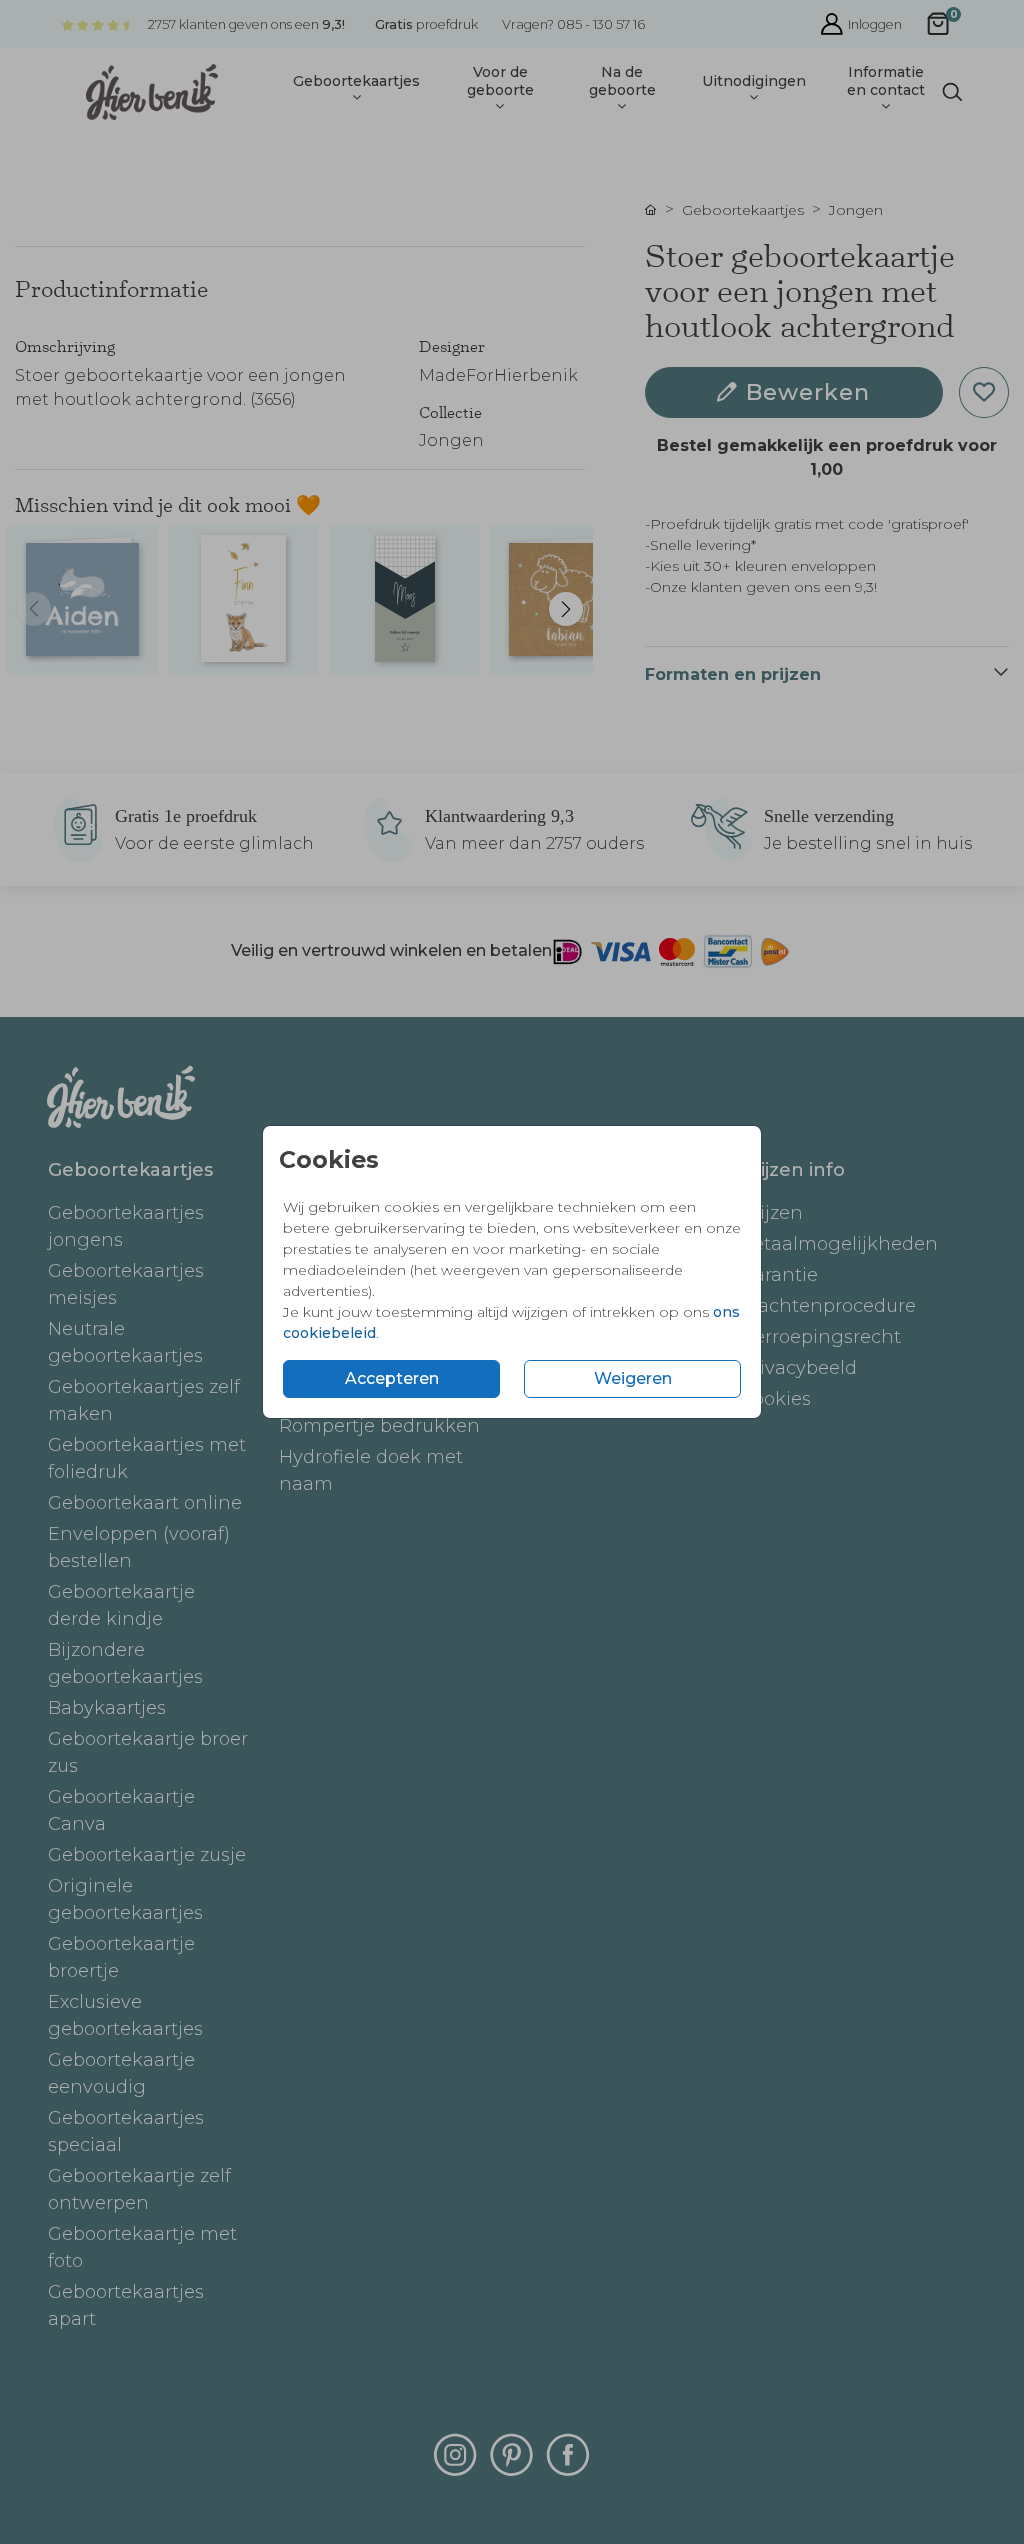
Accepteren (392, 1378)
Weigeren (633, 1378)
